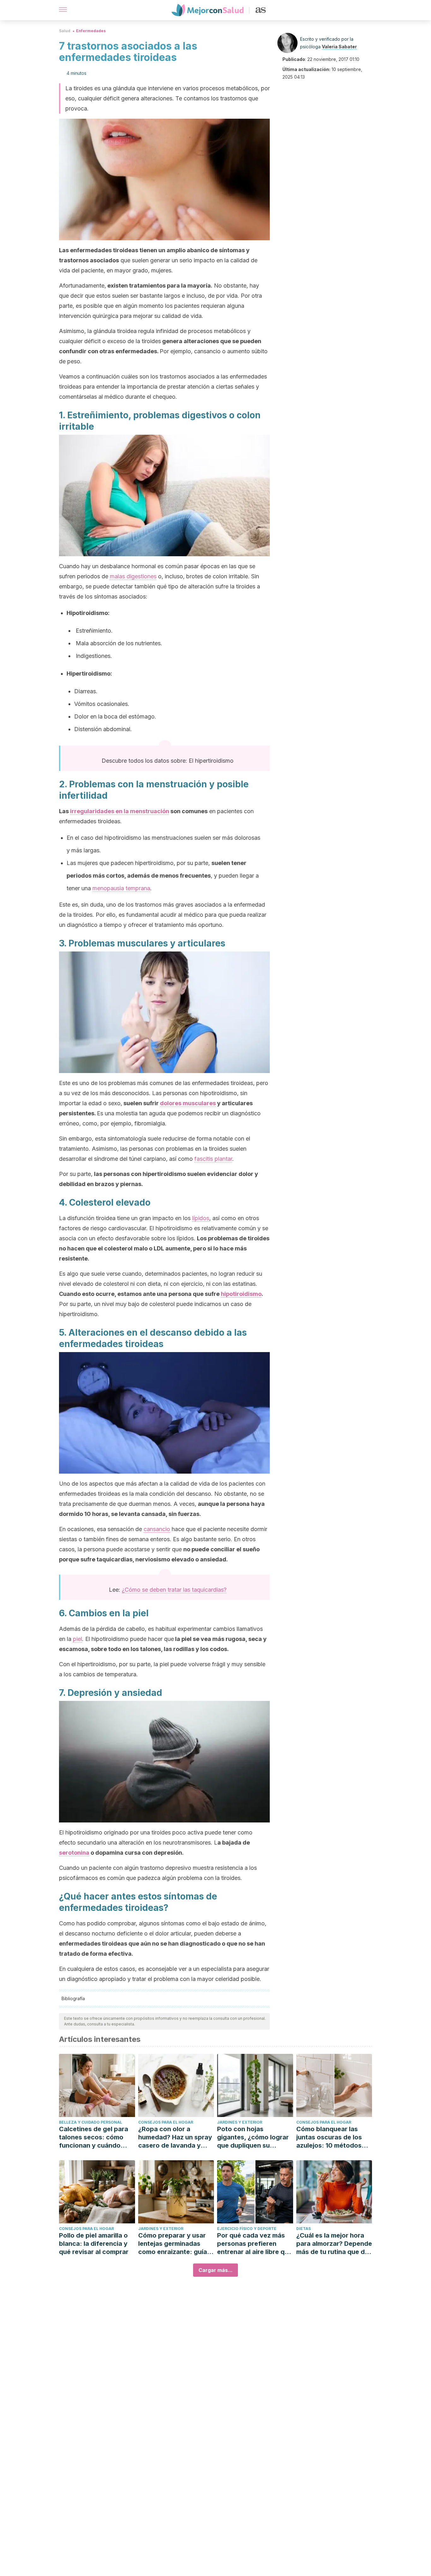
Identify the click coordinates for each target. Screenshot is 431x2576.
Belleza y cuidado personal (91, 2122)
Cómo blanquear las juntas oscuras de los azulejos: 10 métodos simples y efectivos (329, 2137)
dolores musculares (188, 1103)
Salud (65, 31)
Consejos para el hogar (166, 2122)
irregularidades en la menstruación (120, 811)
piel (77, 1639)
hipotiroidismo (241, 1294)
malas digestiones (133, 576)
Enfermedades (91, 31)
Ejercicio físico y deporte (247, 2229)
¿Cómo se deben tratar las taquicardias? (174, 1590)
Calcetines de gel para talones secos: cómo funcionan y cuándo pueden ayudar (94, 2137)
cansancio (157, 1529)
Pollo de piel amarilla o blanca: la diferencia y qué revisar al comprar (94, 2244)
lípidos (201, 1218)
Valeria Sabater (339, 47)
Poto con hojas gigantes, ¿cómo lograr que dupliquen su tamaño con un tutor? (253, 2137)
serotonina (74, 1853)
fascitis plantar (213, 1159)
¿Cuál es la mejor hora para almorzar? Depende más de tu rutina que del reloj (334, 2244)
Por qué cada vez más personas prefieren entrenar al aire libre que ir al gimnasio (255, 2244)
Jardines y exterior (240, 2122)
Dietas (304, 2229)
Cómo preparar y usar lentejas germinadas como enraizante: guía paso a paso (173, 2244)
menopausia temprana (121, 888)
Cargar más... (215, 2270)
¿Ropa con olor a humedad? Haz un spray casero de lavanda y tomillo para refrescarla (175, 2137)
